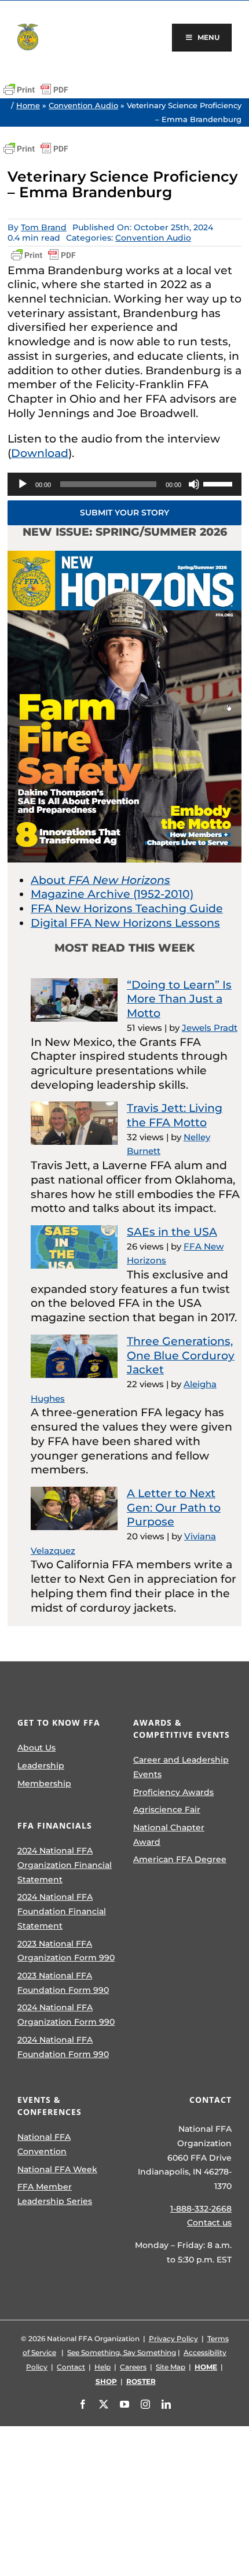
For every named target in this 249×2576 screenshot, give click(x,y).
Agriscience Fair (167, 1810)
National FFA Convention (44, 2144)
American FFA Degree (180, 1859)
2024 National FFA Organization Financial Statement (65, 1865)
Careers (133, 2367)
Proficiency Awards (173, 1792)
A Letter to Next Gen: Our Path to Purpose (174, 1508)
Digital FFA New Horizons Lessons (125, 923)
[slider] (219, 483)
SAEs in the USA (172, 1232)
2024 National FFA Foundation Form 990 (63, 2047)
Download (40, 453)
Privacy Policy (173, 2339)
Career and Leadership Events (181, 1767)
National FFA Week (57, 2169)
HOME (206, 2367)
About (100, 880)
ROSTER (141, 2381)
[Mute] (194, 484)
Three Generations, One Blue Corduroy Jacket (181, 1355)
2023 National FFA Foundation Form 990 (63, 1983)
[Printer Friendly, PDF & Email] (36, 90)
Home (28, 105)
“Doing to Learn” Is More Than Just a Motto (179, 999)
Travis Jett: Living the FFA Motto (175, 1115)
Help (102, 2367)
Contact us (209, 2223)
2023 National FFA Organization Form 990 (66, 1951)
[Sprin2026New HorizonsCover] (124, 556)
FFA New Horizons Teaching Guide (127, 909)
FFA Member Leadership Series (55, 2194)
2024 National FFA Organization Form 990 (66, 2015)
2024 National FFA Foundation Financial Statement (62, 1911)
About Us (36, 1748)
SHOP (106, 2381)
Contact (71, 2367)
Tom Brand (44, 227)
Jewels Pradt (210, 1028)
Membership (44, 1783)
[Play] (23, 484)
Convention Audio (83, 105)
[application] (124, 484)
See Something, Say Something (122, 2352)
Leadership (41, 1766)
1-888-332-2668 (201, 2209)
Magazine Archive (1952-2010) (112, 894)
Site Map (171, 2367)
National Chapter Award (169, 1835)
